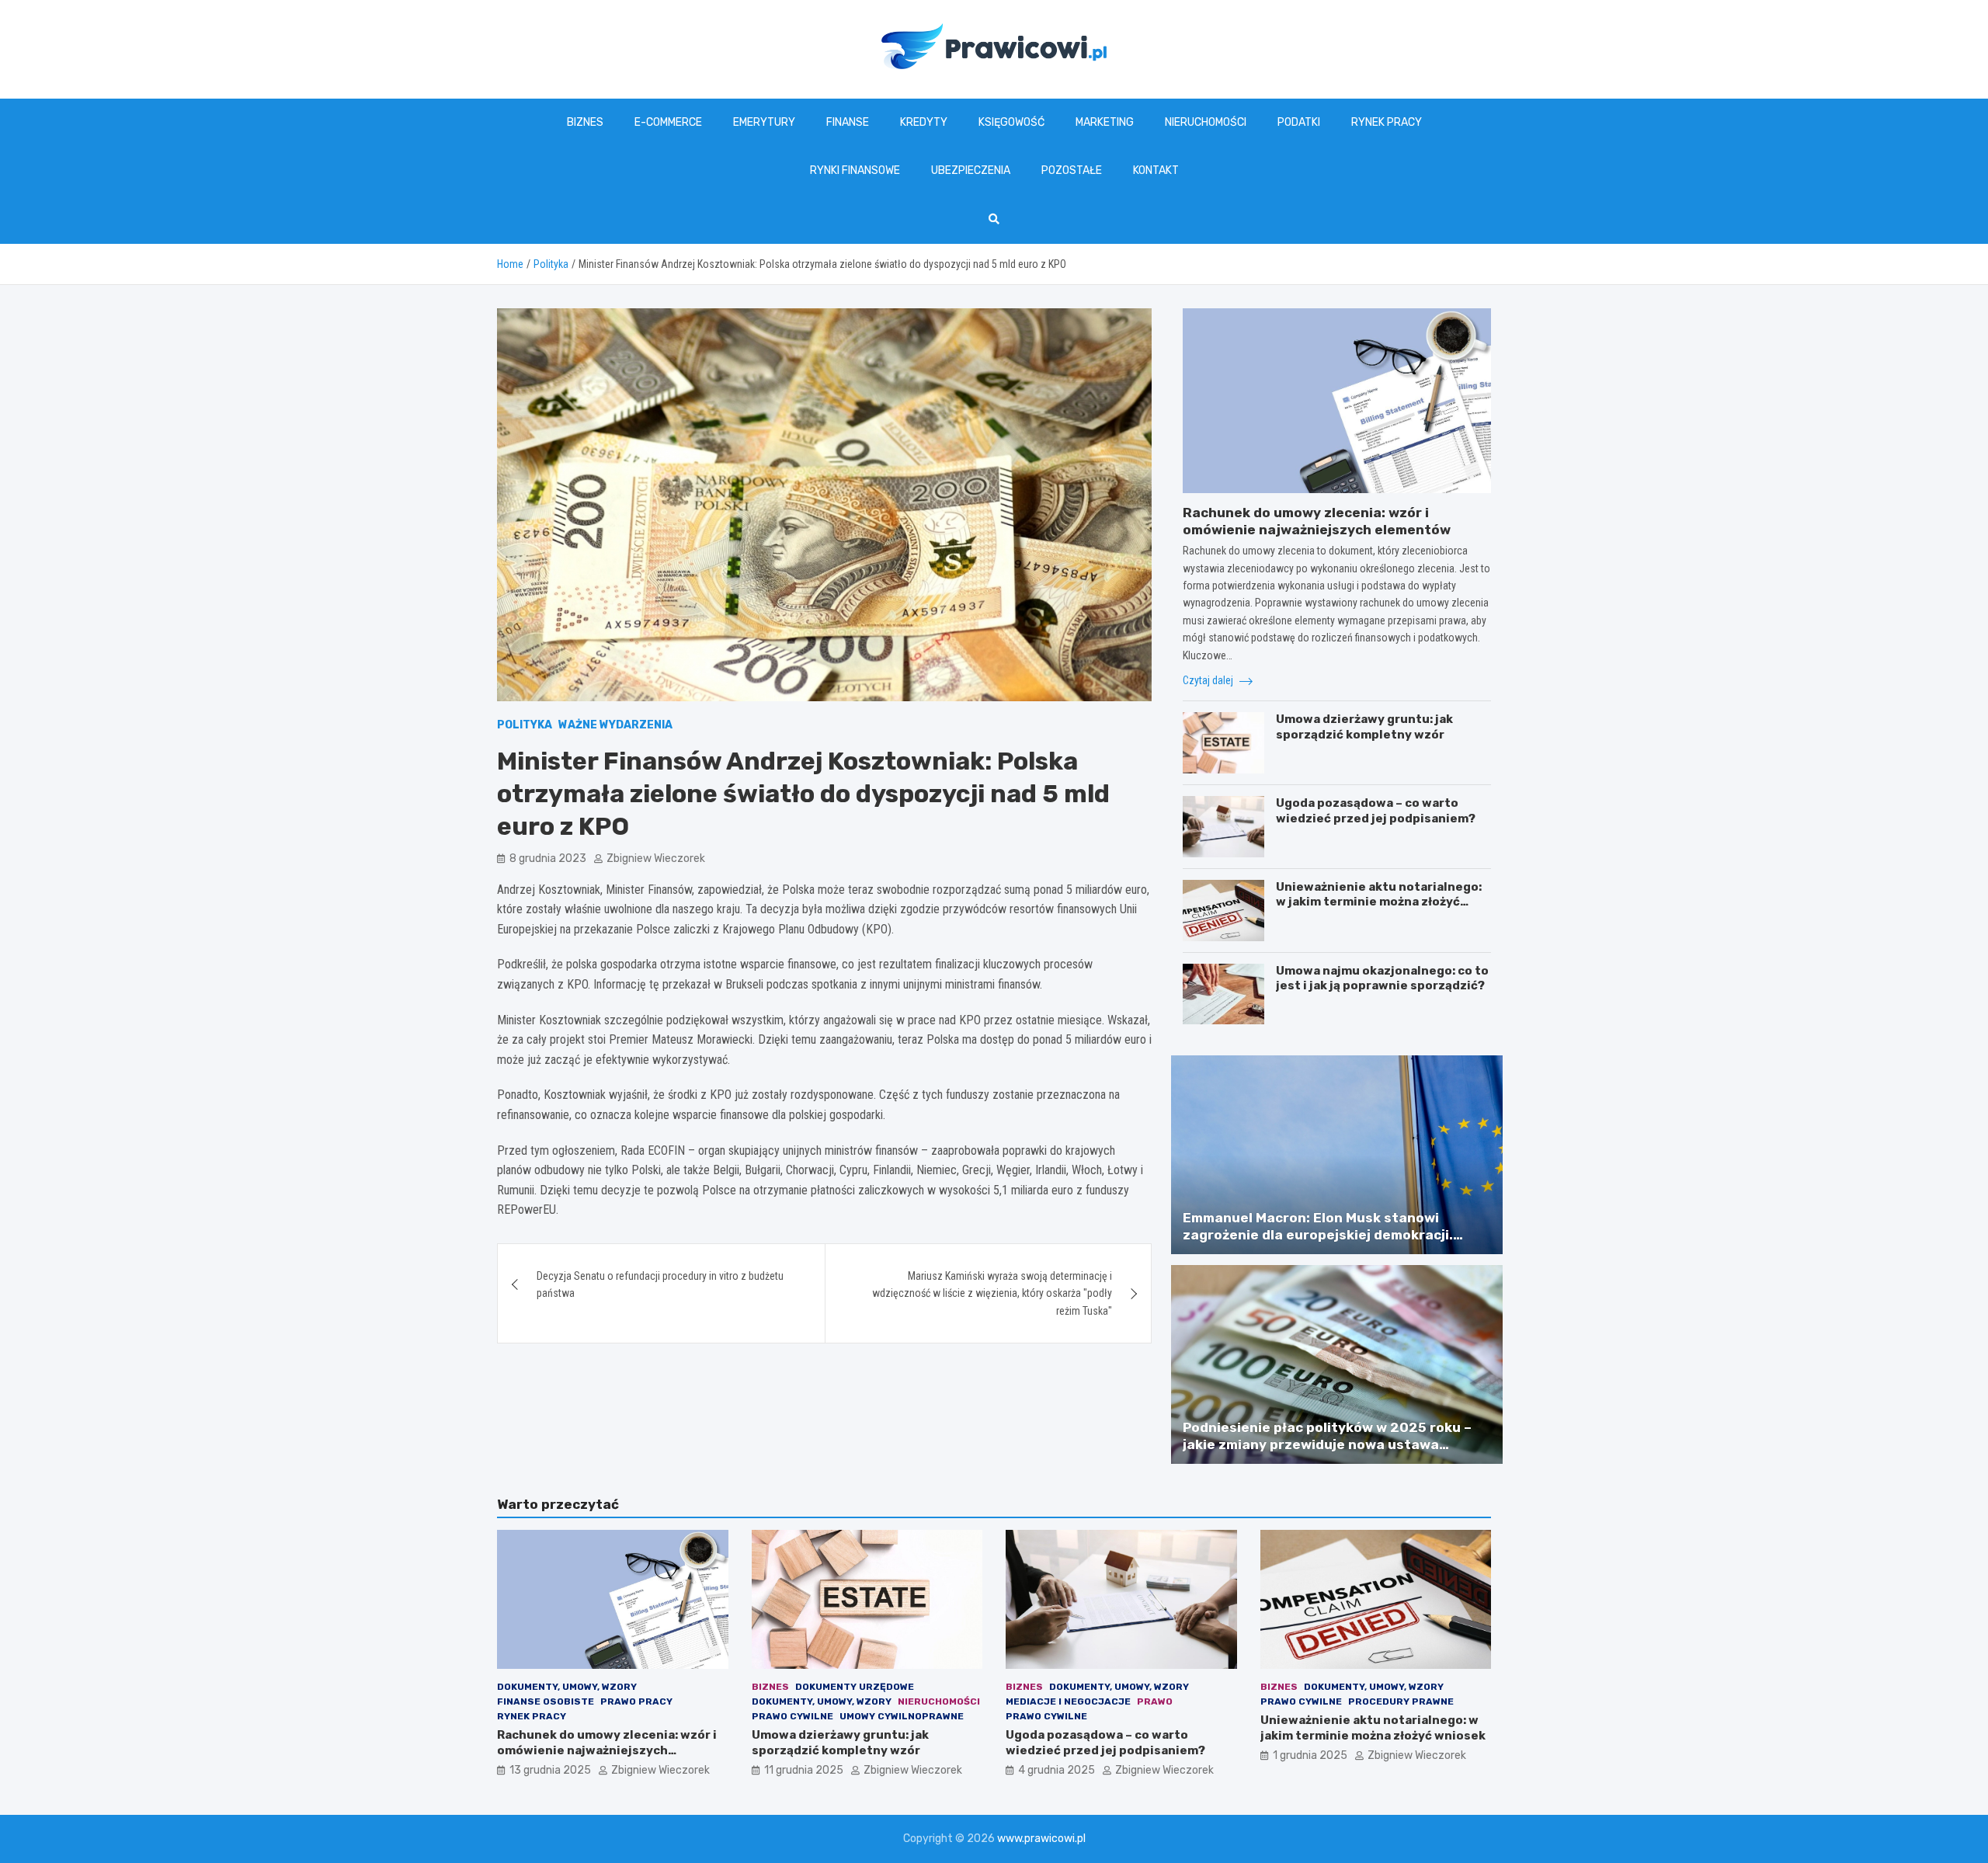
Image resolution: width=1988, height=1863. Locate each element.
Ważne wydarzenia (615, 725)
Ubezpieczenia (971, 170)
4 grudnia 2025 (1057, 1770)
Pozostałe (1072, 170)
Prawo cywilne (792, 1716)
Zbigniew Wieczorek (656, 859)
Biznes (585, 122)
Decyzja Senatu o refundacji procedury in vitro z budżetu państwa (660, 1284)
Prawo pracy (636, 1701)
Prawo (1155, 1701)
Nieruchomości (1206, 122)
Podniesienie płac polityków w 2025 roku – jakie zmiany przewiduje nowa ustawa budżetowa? (1327, 1444)
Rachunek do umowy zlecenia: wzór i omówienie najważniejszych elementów (607, 1750)
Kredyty (924, 122)
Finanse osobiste (546, 1701)
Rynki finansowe (855, 170)
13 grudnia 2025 (550, 1770)
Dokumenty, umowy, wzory (567, 1687)
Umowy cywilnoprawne (902, 1716)
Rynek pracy (1387, 122)
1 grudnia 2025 (1310, 1755)
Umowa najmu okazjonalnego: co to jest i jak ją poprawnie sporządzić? (1382, 978)
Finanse (848, 122)
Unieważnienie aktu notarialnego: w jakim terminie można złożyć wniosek (1379, 902)
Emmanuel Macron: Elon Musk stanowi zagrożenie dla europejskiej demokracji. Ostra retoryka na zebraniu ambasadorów (1326, 1235)
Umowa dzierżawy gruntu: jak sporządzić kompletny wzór (1364, 727)
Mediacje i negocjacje (1068, 1701)
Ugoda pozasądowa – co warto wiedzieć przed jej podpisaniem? (1376, 811)
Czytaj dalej (1209, 680)
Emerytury (764, 122)
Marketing (1105, 122)
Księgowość (1011, 122)
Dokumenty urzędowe (855, 1687)
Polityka (525, 725)
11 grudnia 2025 (804, 1770)
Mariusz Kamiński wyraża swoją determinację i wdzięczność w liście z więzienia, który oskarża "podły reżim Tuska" (992, 1293)
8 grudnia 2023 (548, 859)
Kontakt (1156, 170)
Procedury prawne (1401, 1701)
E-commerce (668, 122)
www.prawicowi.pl (1041, 1839)
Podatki (1299, 122)
